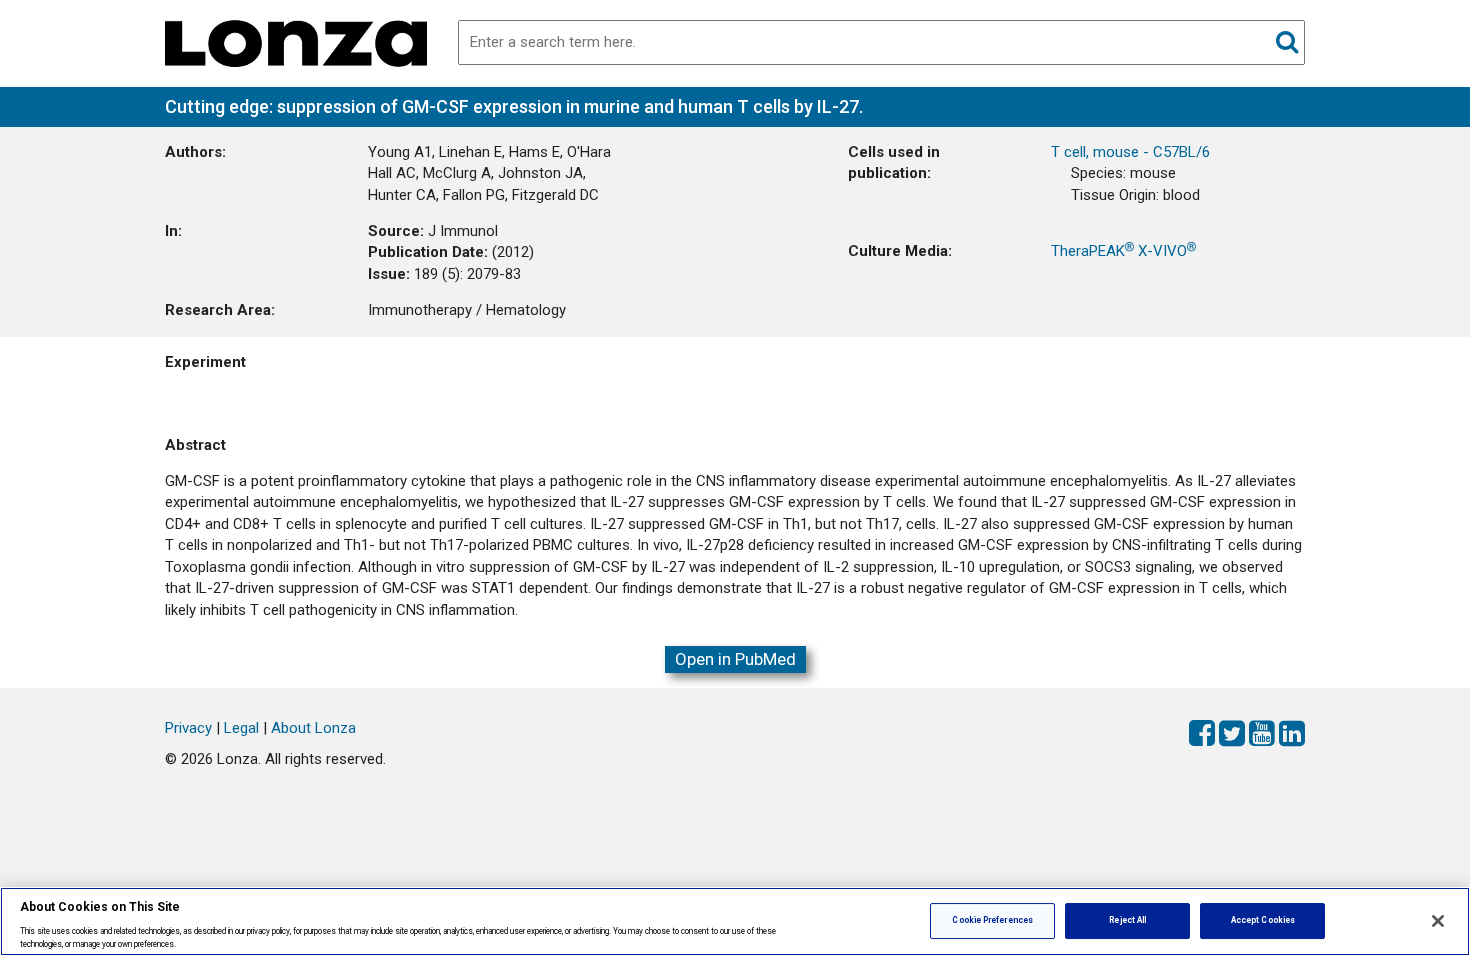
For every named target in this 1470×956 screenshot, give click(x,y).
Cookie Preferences (992, 920)
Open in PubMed (735, 659)
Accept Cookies (1263, 920)
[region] (735, 921)
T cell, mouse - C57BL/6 (1130, 152)
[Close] (1438, 921)
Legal (241, 728)
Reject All (1127, 920)
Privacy (188, 728)
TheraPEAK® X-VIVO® (1123, 251)
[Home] (296, 42)
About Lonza (313, 728)
